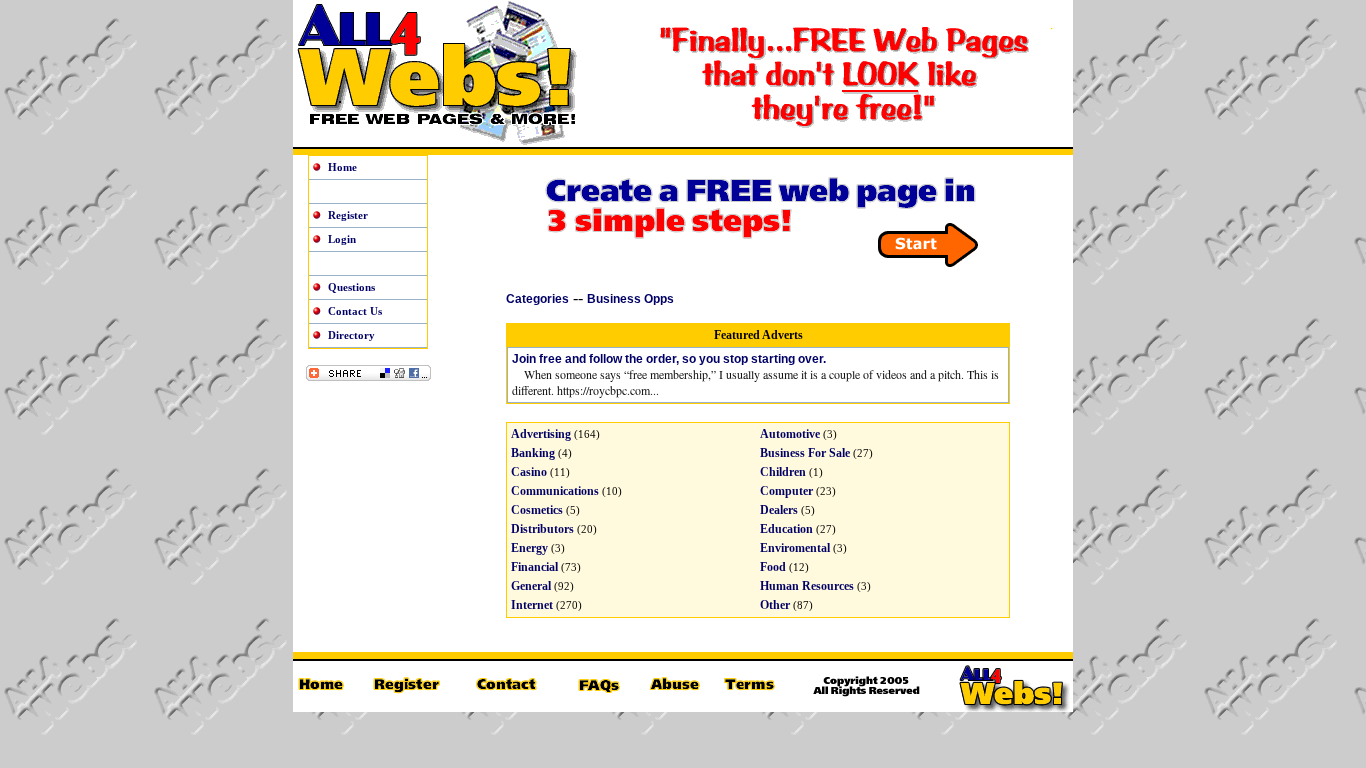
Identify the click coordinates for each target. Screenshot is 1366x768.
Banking (533, 453)
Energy (529, 548)
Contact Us (355, 311)
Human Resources (807, 586)
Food (773, 567)
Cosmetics (537, 510)
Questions (351, 287)
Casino (529, 472)
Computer (786, 491)
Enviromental (795, 548)
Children (783, 472)
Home (342, 167)
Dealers (779, 510)
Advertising (541, 434)
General (531, 586)
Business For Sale (805, 453)
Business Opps (630, 299)
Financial (534, 567)
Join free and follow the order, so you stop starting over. (669, 359)
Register (348, 215)
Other (775, 605)
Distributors (542, 529)
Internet (532, 605)
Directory (351, 335)
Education (786, 529)
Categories (537, 299)
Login (342, 239)
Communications (555, 491)
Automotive (790, 434)
